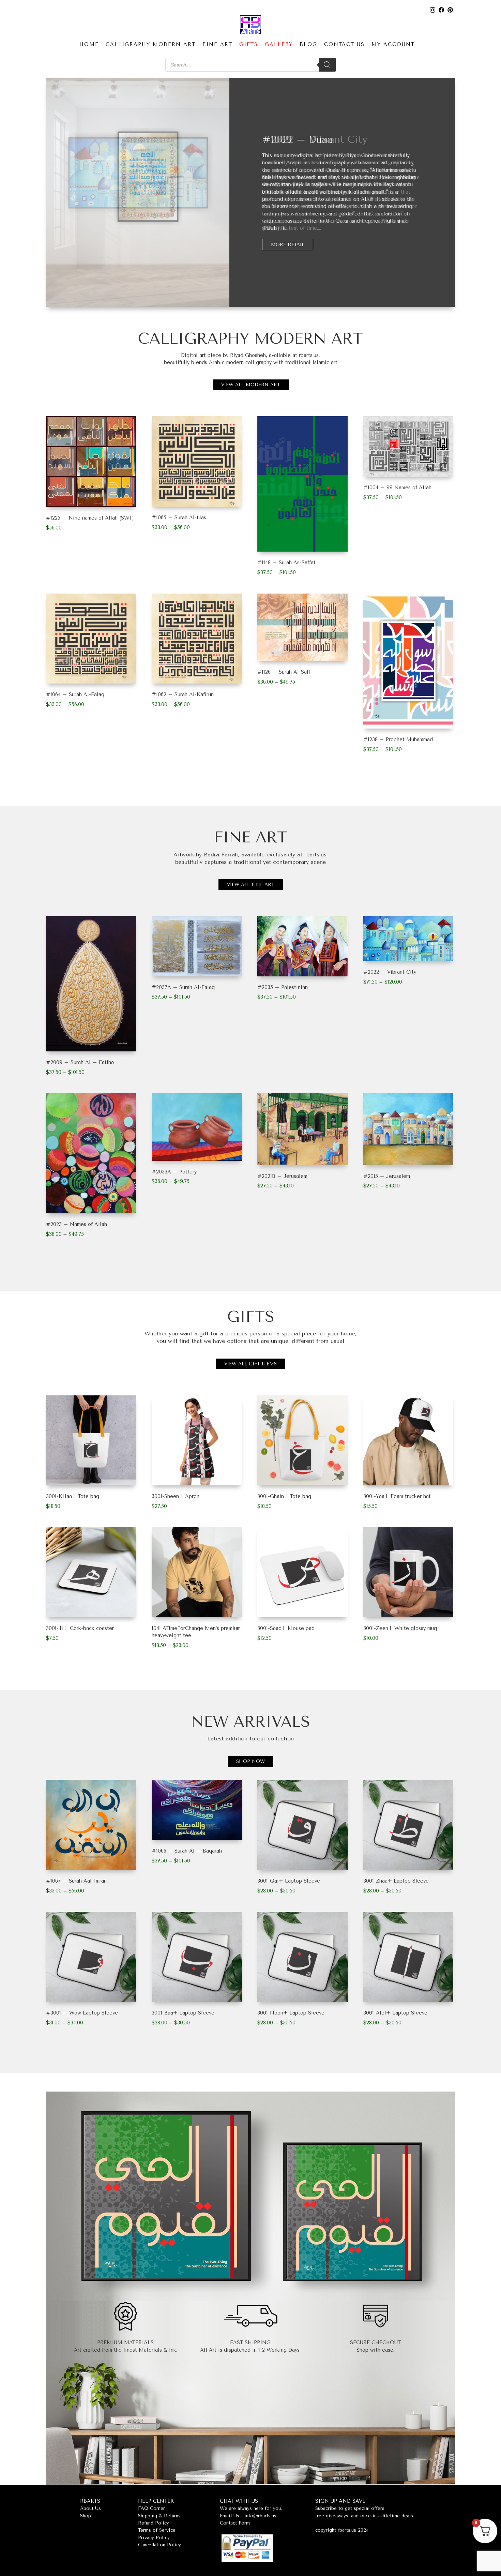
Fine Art (217, 44)
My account (393, 44)
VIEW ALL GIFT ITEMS (250, 1364)
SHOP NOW (250, 1761)
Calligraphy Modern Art (151, 44)
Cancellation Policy (160, 2545)
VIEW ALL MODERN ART (251, 385)
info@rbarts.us (260, 2516)
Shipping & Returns (159, 2516)
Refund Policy (154, 2523)
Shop (86, 2516)
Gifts (249, 44)
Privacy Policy (154, 2538)
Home (89, 44)
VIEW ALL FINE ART (251, 885)
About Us (90, 2508)
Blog (308, 44)
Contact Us (344, 44)
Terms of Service (157, 2530)
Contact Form (235, 2523)
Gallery (279, 44)
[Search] (327, 65)
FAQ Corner (151, 2508)
